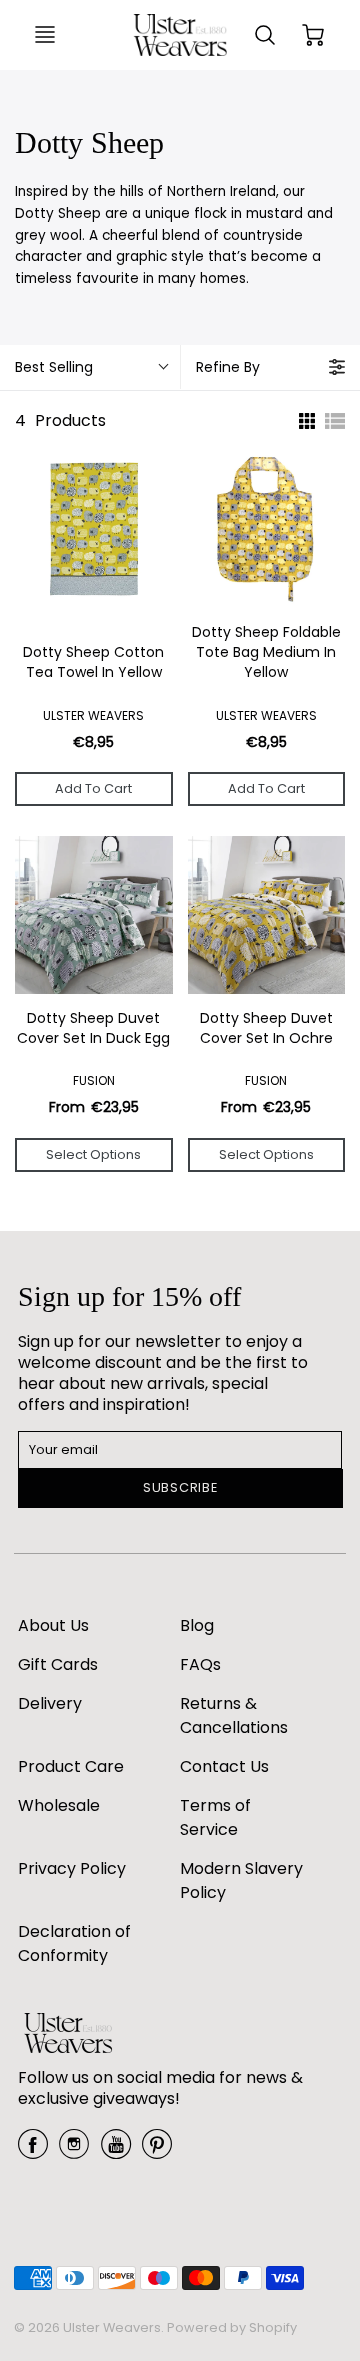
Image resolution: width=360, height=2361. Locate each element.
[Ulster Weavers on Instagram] (74, 2151)
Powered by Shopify (232, 2327)
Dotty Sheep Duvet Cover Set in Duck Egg (93, 1028)
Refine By (228, 367)
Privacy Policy (72, 1868)
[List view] (335, 421)
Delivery (50, 1703)
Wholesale (59, 1805)
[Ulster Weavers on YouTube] (116, 2151)
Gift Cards (58, 1664)
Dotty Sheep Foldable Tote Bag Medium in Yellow (266, 652)
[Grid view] (305, 421)
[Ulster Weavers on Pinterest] (157, 2151)
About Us (53, 1625)
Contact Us (224, 1766)
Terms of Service (215, 1817)
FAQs (200, 1664)
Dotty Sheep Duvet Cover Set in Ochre (266, 1028)
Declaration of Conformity (74, 1943)
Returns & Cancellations (234, 1715)
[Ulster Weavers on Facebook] (33, 2151)
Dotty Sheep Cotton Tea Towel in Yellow (93, 662)
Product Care (71, 1766)
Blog (197, 1625)
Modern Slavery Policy (241, 1880)
